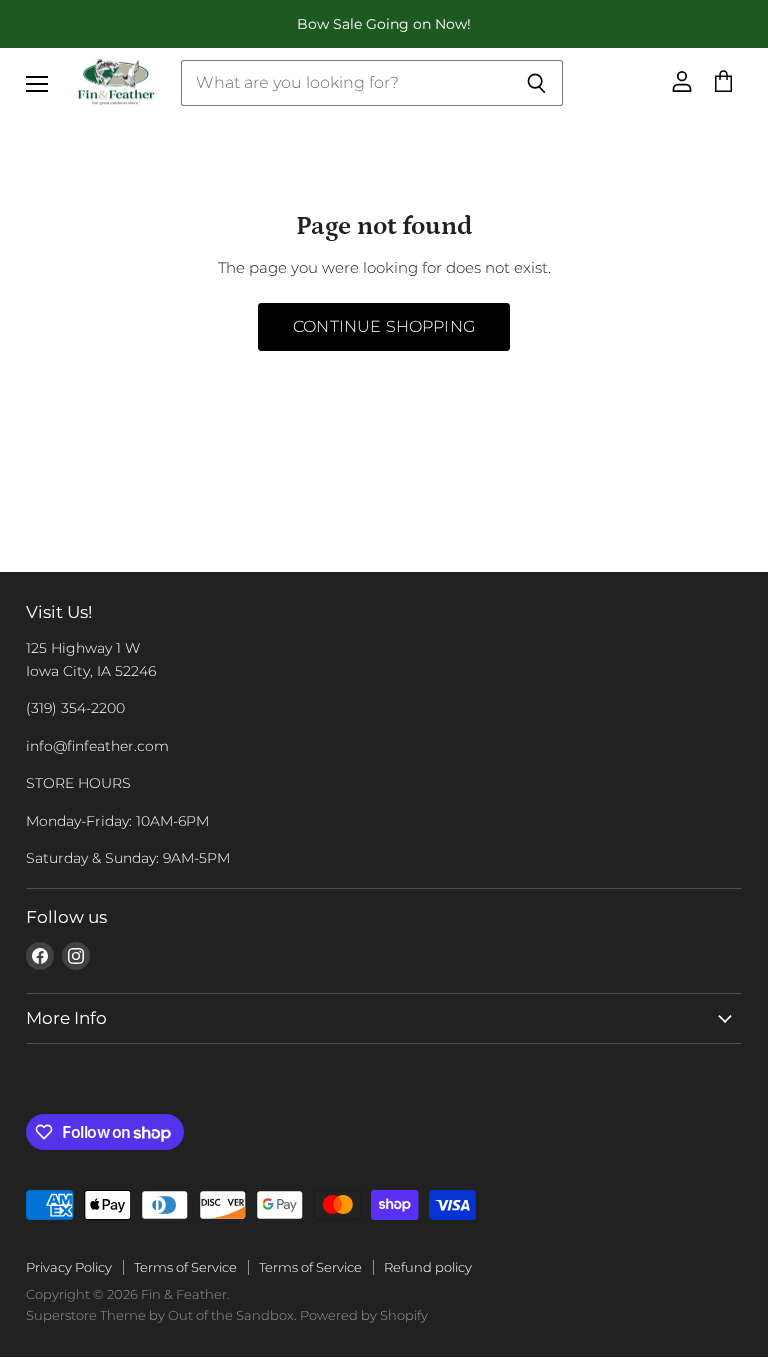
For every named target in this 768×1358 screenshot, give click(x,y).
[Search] (536, 83)
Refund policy (428, 1267)
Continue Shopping (384, 326)
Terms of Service (185, 1267)
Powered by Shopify (364, 1315)
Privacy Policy (69, 1267)
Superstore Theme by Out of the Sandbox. (161, 1315)
